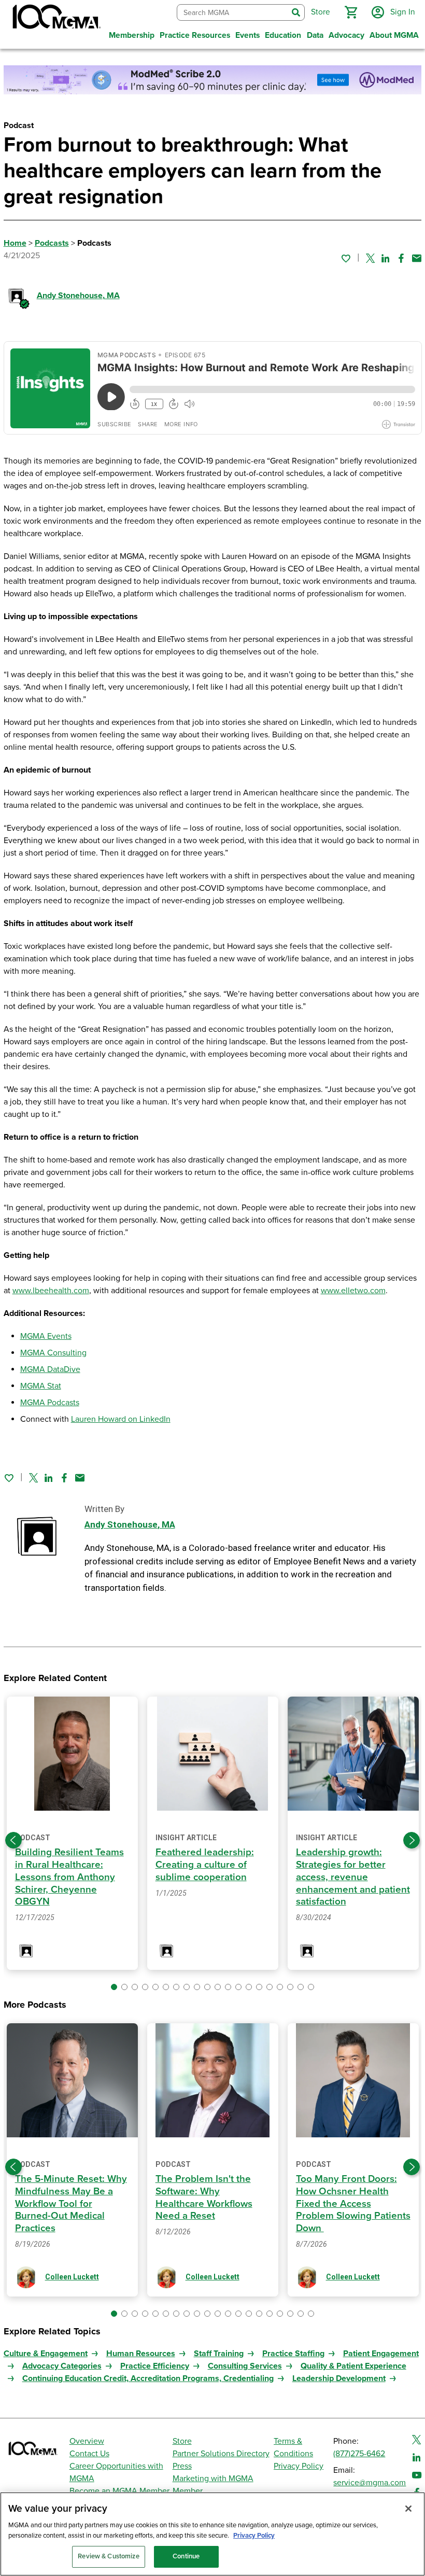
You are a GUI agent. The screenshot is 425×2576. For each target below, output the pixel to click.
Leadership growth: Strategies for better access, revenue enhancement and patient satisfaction (353, 1877)
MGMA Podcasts (50, 1403)
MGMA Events (46, 1336)
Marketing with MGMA (213, 2479)
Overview (87, 2441)
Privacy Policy (299, 2466)
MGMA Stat (41, 1386)
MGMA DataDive (50, 1369)
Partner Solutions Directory (221, 2454)
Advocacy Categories (62, 2366)
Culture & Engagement (46, 2354)
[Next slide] (412, 1840)
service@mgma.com (370, 2483)
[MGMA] (55, 19)
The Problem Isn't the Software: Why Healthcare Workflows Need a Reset (204, 2197)
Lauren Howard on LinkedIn (121, 1419)
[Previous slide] (13, 1840)
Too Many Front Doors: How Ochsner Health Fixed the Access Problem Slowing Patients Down (353, 2203)
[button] (351, 12)
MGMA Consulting (53, 1353)
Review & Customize (108, 2556)
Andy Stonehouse (78, 296)
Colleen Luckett (72, 2277)
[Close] (408, 2509)
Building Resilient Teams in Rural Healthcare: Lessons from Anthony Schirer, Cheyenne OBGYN (69, 1877)
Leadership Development (339, 2378)
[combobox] (232, 13)
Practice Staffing (293, 2354)
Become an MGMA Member (119, 2491)
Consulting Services (245, 2366)
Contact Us (89, 2454)
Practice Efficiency (155, 2366)
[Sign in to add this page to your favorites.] (346, 258)
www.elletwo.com (353, 1291)
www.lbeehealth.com (51, 1291)
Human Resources (141, 2354)
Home (15, 243)
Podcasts (52, 243)
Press (182, 2466)
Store (182, 2441)
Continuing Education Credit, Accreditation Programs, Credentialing (148, 2378)
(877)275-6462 (359, 2454)
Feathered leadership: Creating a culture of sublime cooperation (205, 1865)
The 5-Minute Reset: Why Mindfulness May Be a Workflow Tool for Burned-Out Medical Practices (71, 2203)
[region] (212, 2534)
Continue (186, 2556)
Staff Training (219, 2354)
